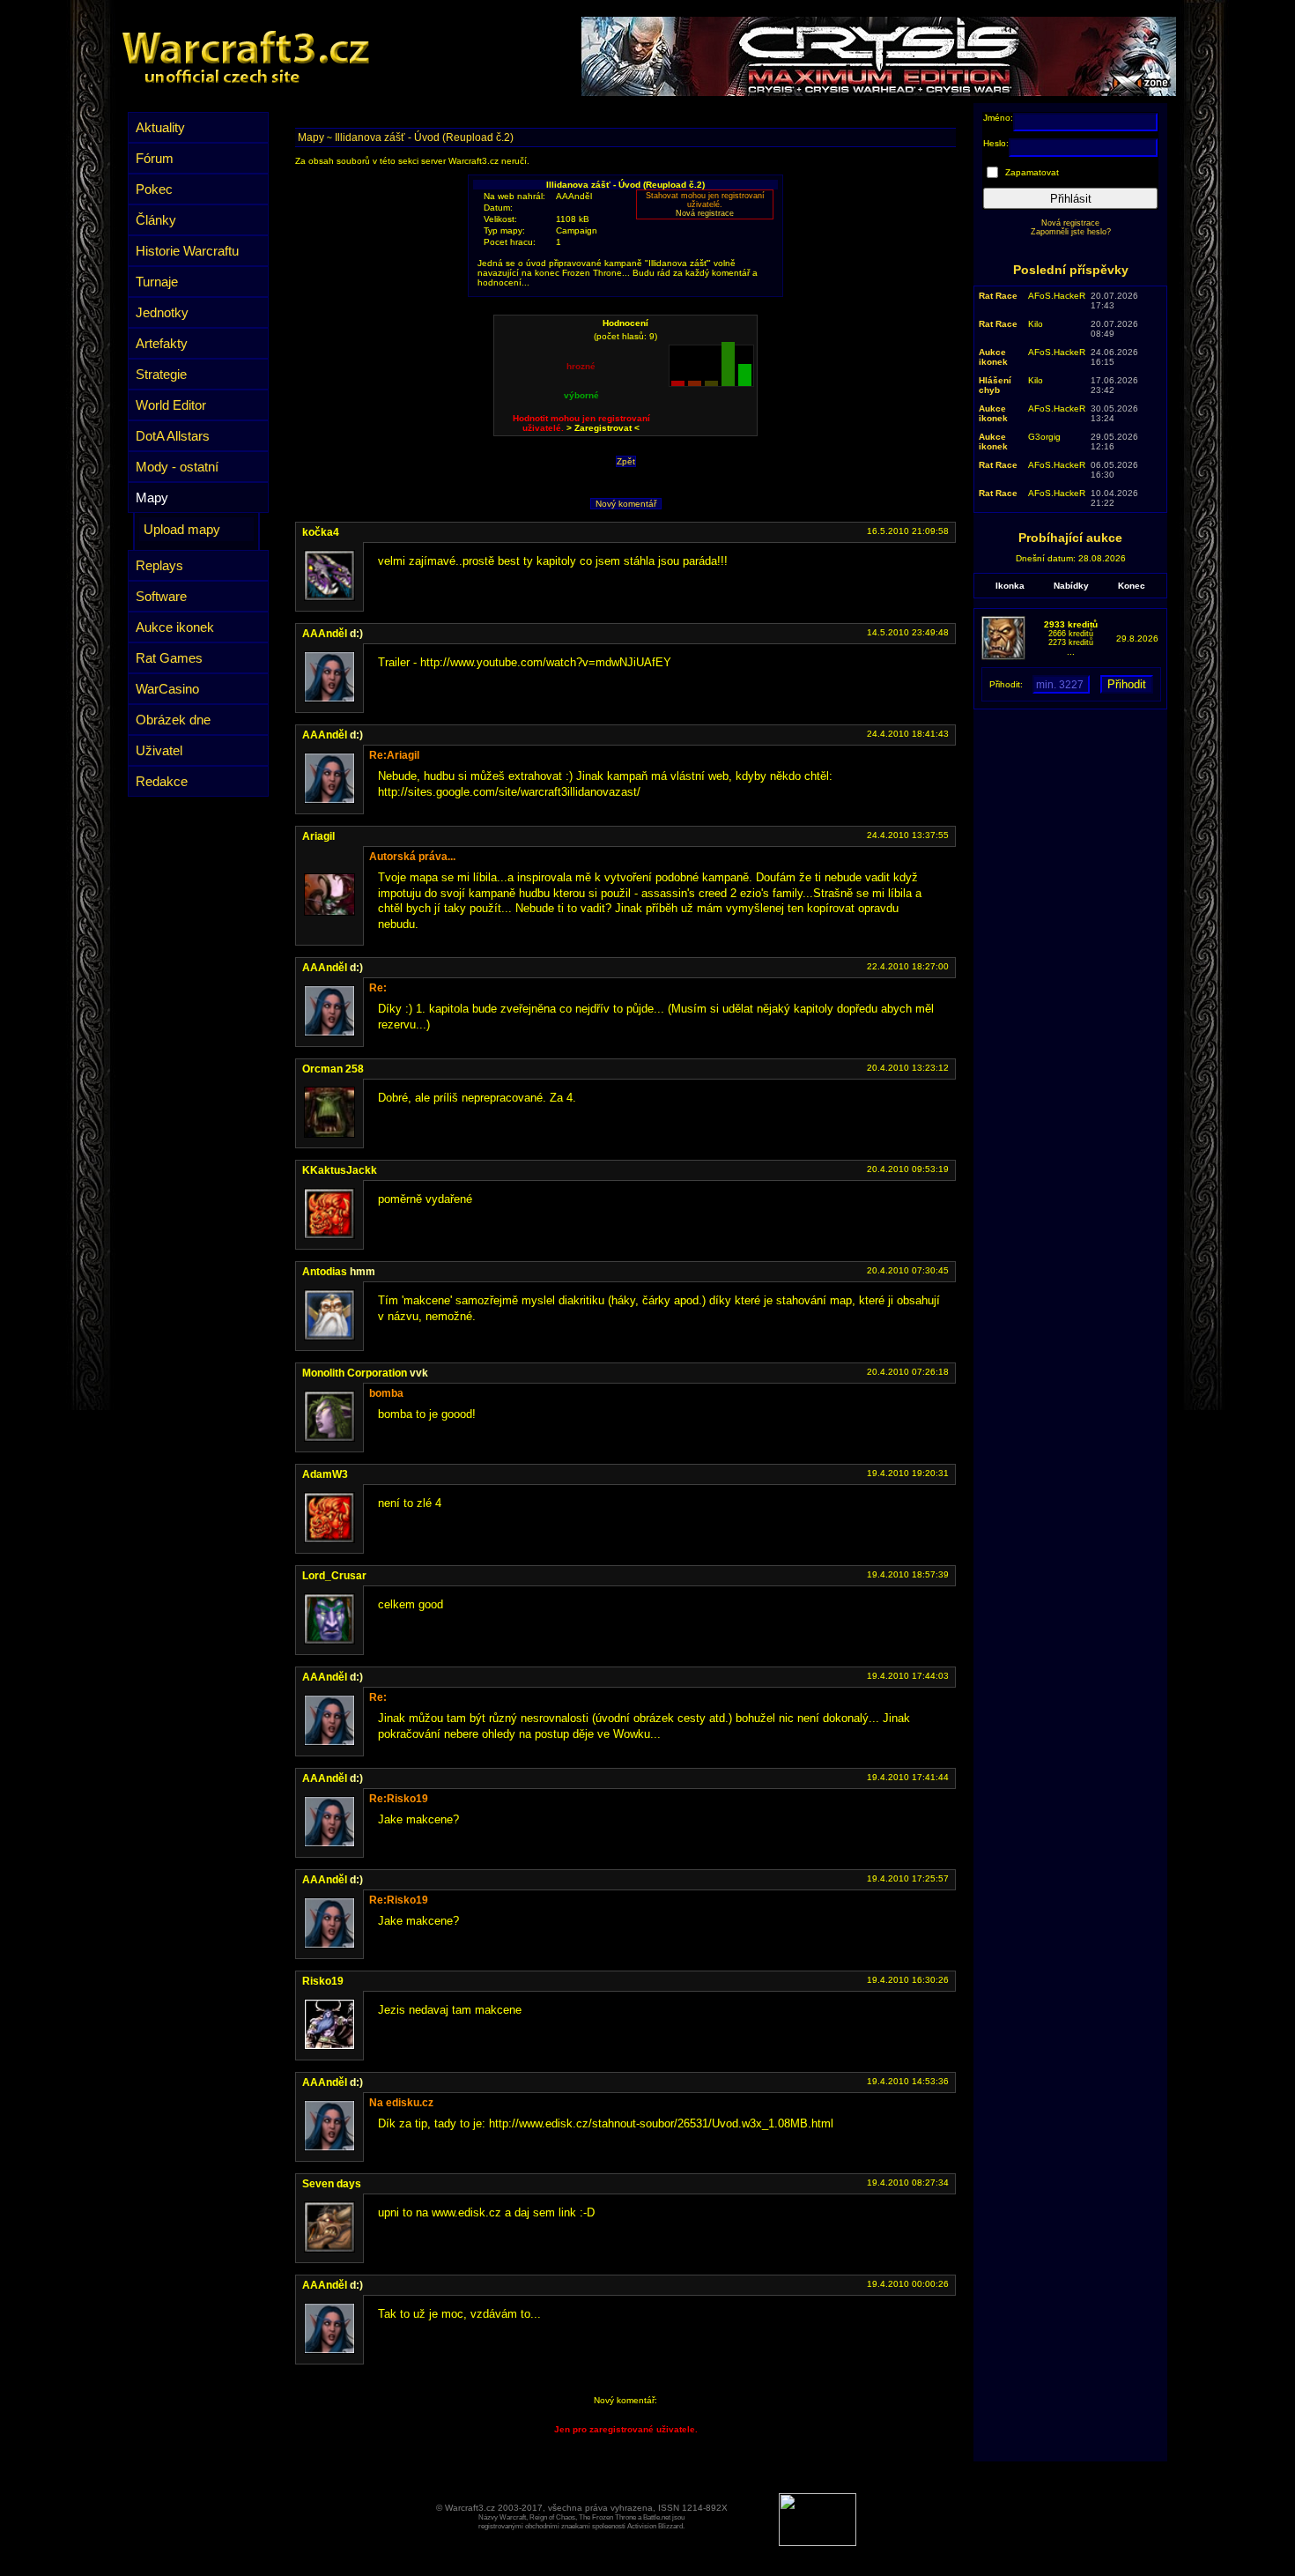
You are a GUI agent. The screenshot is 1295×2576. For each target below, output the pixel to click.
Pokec (154, 189)
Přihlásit (1071, 199)
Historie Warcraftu (187, 251)
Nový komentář (626, 504)
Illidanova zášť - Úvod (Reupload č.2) (424, 137)
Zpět (626, 461)
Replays (159, 565)
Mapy (152, 497)
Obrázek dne (173, 720)
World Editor (171, 405)
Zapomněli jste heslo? (1071, 232)
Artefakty (162, 343)
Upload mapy (182, 529)
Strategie (161, 374)
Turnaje (157, 282)
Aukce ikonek (175, 627)
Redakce (162, 781)
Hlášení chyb (995, 385)
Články (156, 220)
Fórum (155, 158)
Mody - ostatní (177, 467)
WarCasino (167, 689)
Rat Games (169, 658)
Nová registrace (705, 213)
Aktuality (160, 127)
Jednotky (162, 312)
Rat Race (998, 296)
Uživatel (159, 750)
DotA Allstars (173, 436)
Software (161, 596)
